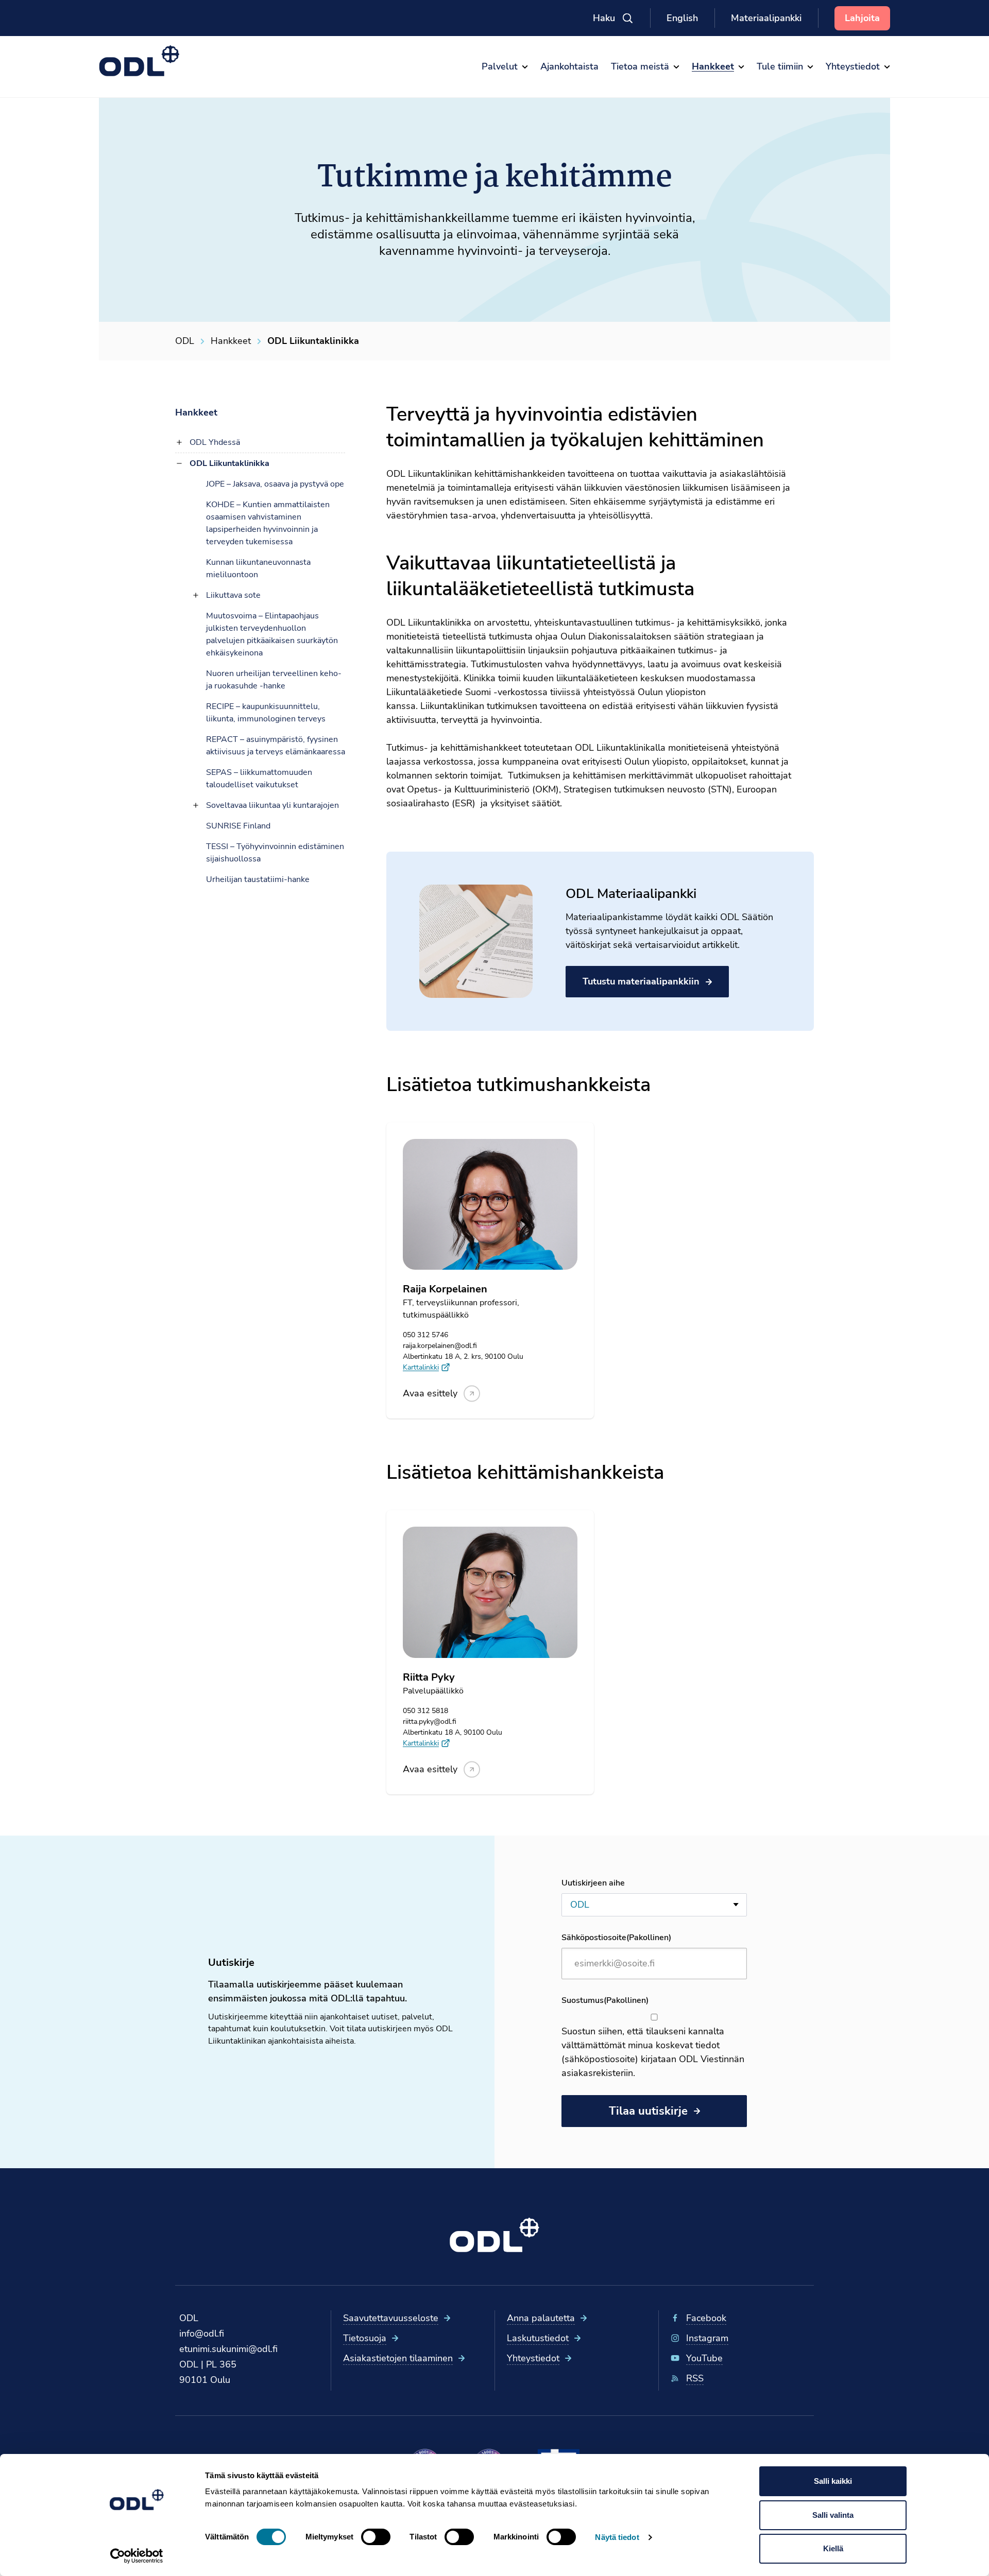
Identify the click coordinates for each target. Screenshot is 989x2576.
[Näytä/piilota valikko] (179, 442)
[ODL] (139, 61)
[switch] (376, 2537)
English (682, 18)
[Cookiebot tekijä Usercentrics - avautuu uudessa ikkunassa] (137, 2556)
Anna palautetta (541, 2318)
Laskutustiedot (538, 2338)
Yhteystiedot (533, 2358)
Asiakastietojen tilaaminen (398, 2358)
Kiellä (833, 2548)
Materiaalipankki (766, 18)
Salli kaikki (833, 2481)
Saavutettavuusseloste (391, 2318)
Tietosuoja (365, 2338)
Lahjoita (862, 18)
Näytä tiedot (617, 2537)
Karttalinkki (421, 1367)
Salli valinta (833, 2515)
